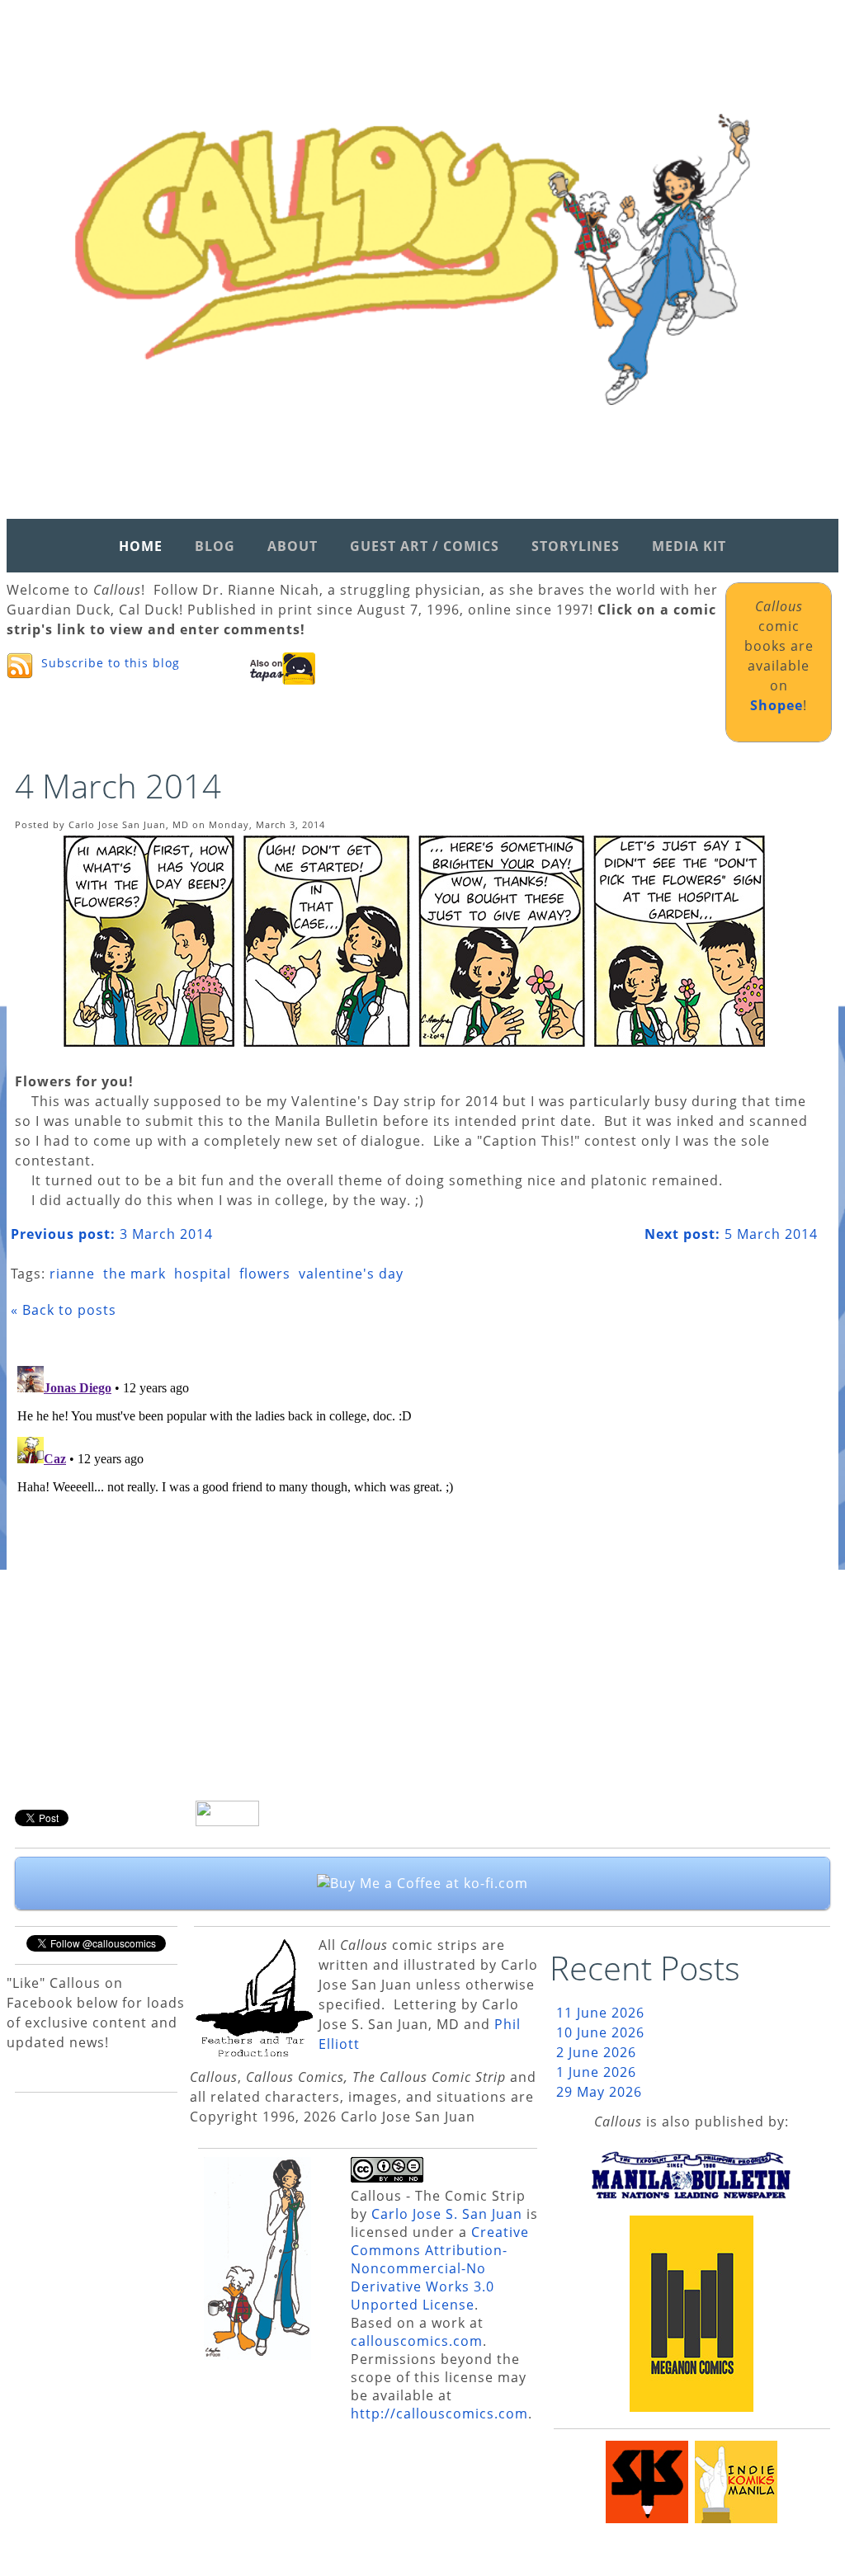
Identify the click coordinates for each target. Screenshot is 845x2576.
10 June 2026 (600, 2032)
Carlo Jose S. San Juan (447, 2214)
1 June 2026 (596, 2072)
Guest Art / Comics (425, 546)
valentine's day (351, 1274)
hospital (203, 1274)
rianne (72, 1274)
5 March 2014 (731, 1234)
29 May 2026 (599, 2092)
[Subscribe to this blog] (20, 666)
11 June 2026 (600, 2013)
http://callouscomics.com (439, 2414)
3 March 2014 (112, 1234)
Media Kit (689, 546)
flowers (265, 1274)
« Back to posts (64, 1310)
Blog (215, 546)
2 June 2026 (596, 2052)
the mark (135, 1274)
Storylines (576, 546)
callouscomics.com (417, 2341)
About (293, 546)
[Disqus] (414, 1566)
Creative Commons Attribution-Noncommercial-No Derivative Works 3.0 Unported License (440, 2268)
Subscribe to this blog (111, 663)
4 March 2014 (118, 786)
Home (141, 546)
